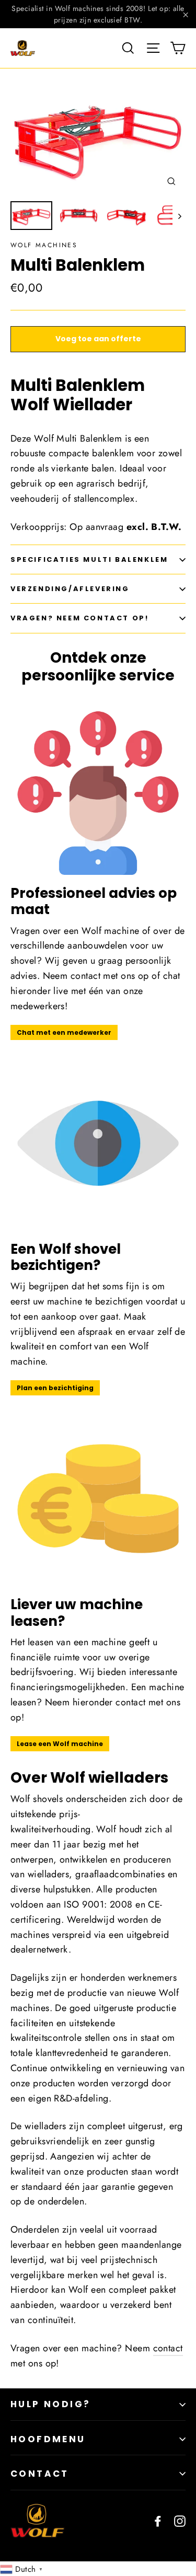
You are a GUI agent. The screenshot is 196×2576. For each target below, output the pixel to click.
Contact (40, 2474)
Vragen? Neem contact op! (79, 618)
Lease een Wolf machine (60, 1744)
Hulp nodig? (50, 2404)
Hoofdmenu (48, 2439)
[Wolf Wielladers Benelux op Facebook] (158, 2520)
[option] (98, 137)
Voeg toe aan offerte (98, 339)
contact (168, 2348)
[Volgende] (179, 216)
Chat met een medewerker (64, 1032)
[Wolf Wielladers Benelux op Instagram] (180, 2520)
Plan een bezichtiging (55, 1388)
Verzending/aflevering (70, 589)
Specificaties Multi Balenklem (89, 559)
